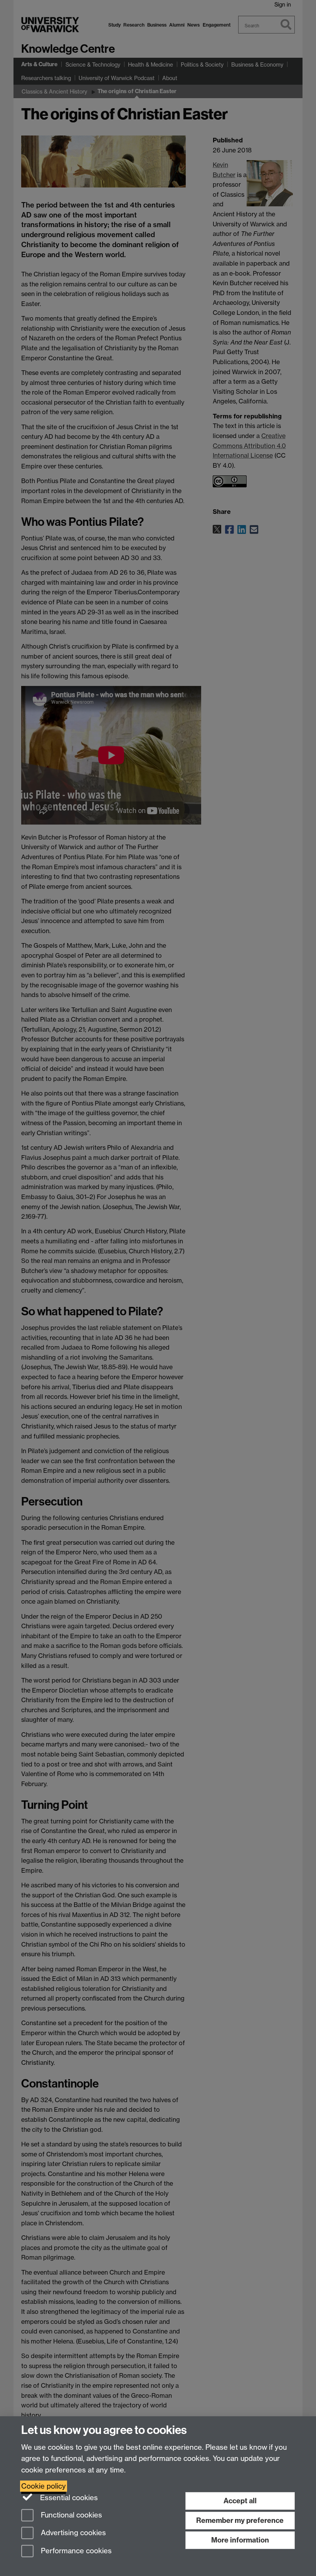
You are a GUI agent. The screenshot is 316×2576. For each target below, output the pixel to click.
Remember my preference (240, 2520)
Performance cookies (75, 2551)
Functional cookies (71, 2515)
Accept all (240, 2501)
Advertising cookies (72, 2533)
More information (240, 2540)
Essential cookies (68, 2498)
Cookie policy (44, 2486)
